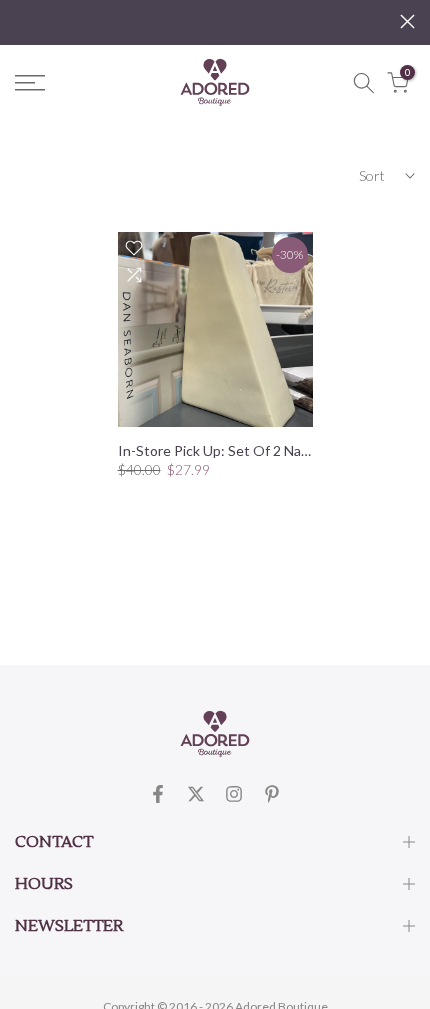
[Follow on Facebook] (158, 794)
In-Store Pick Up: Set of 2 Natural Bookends (257, 450)
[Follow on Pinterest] (272, 794)
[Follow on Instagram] (234, 794)
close (407, 21)
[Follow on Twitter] (196, 794)
